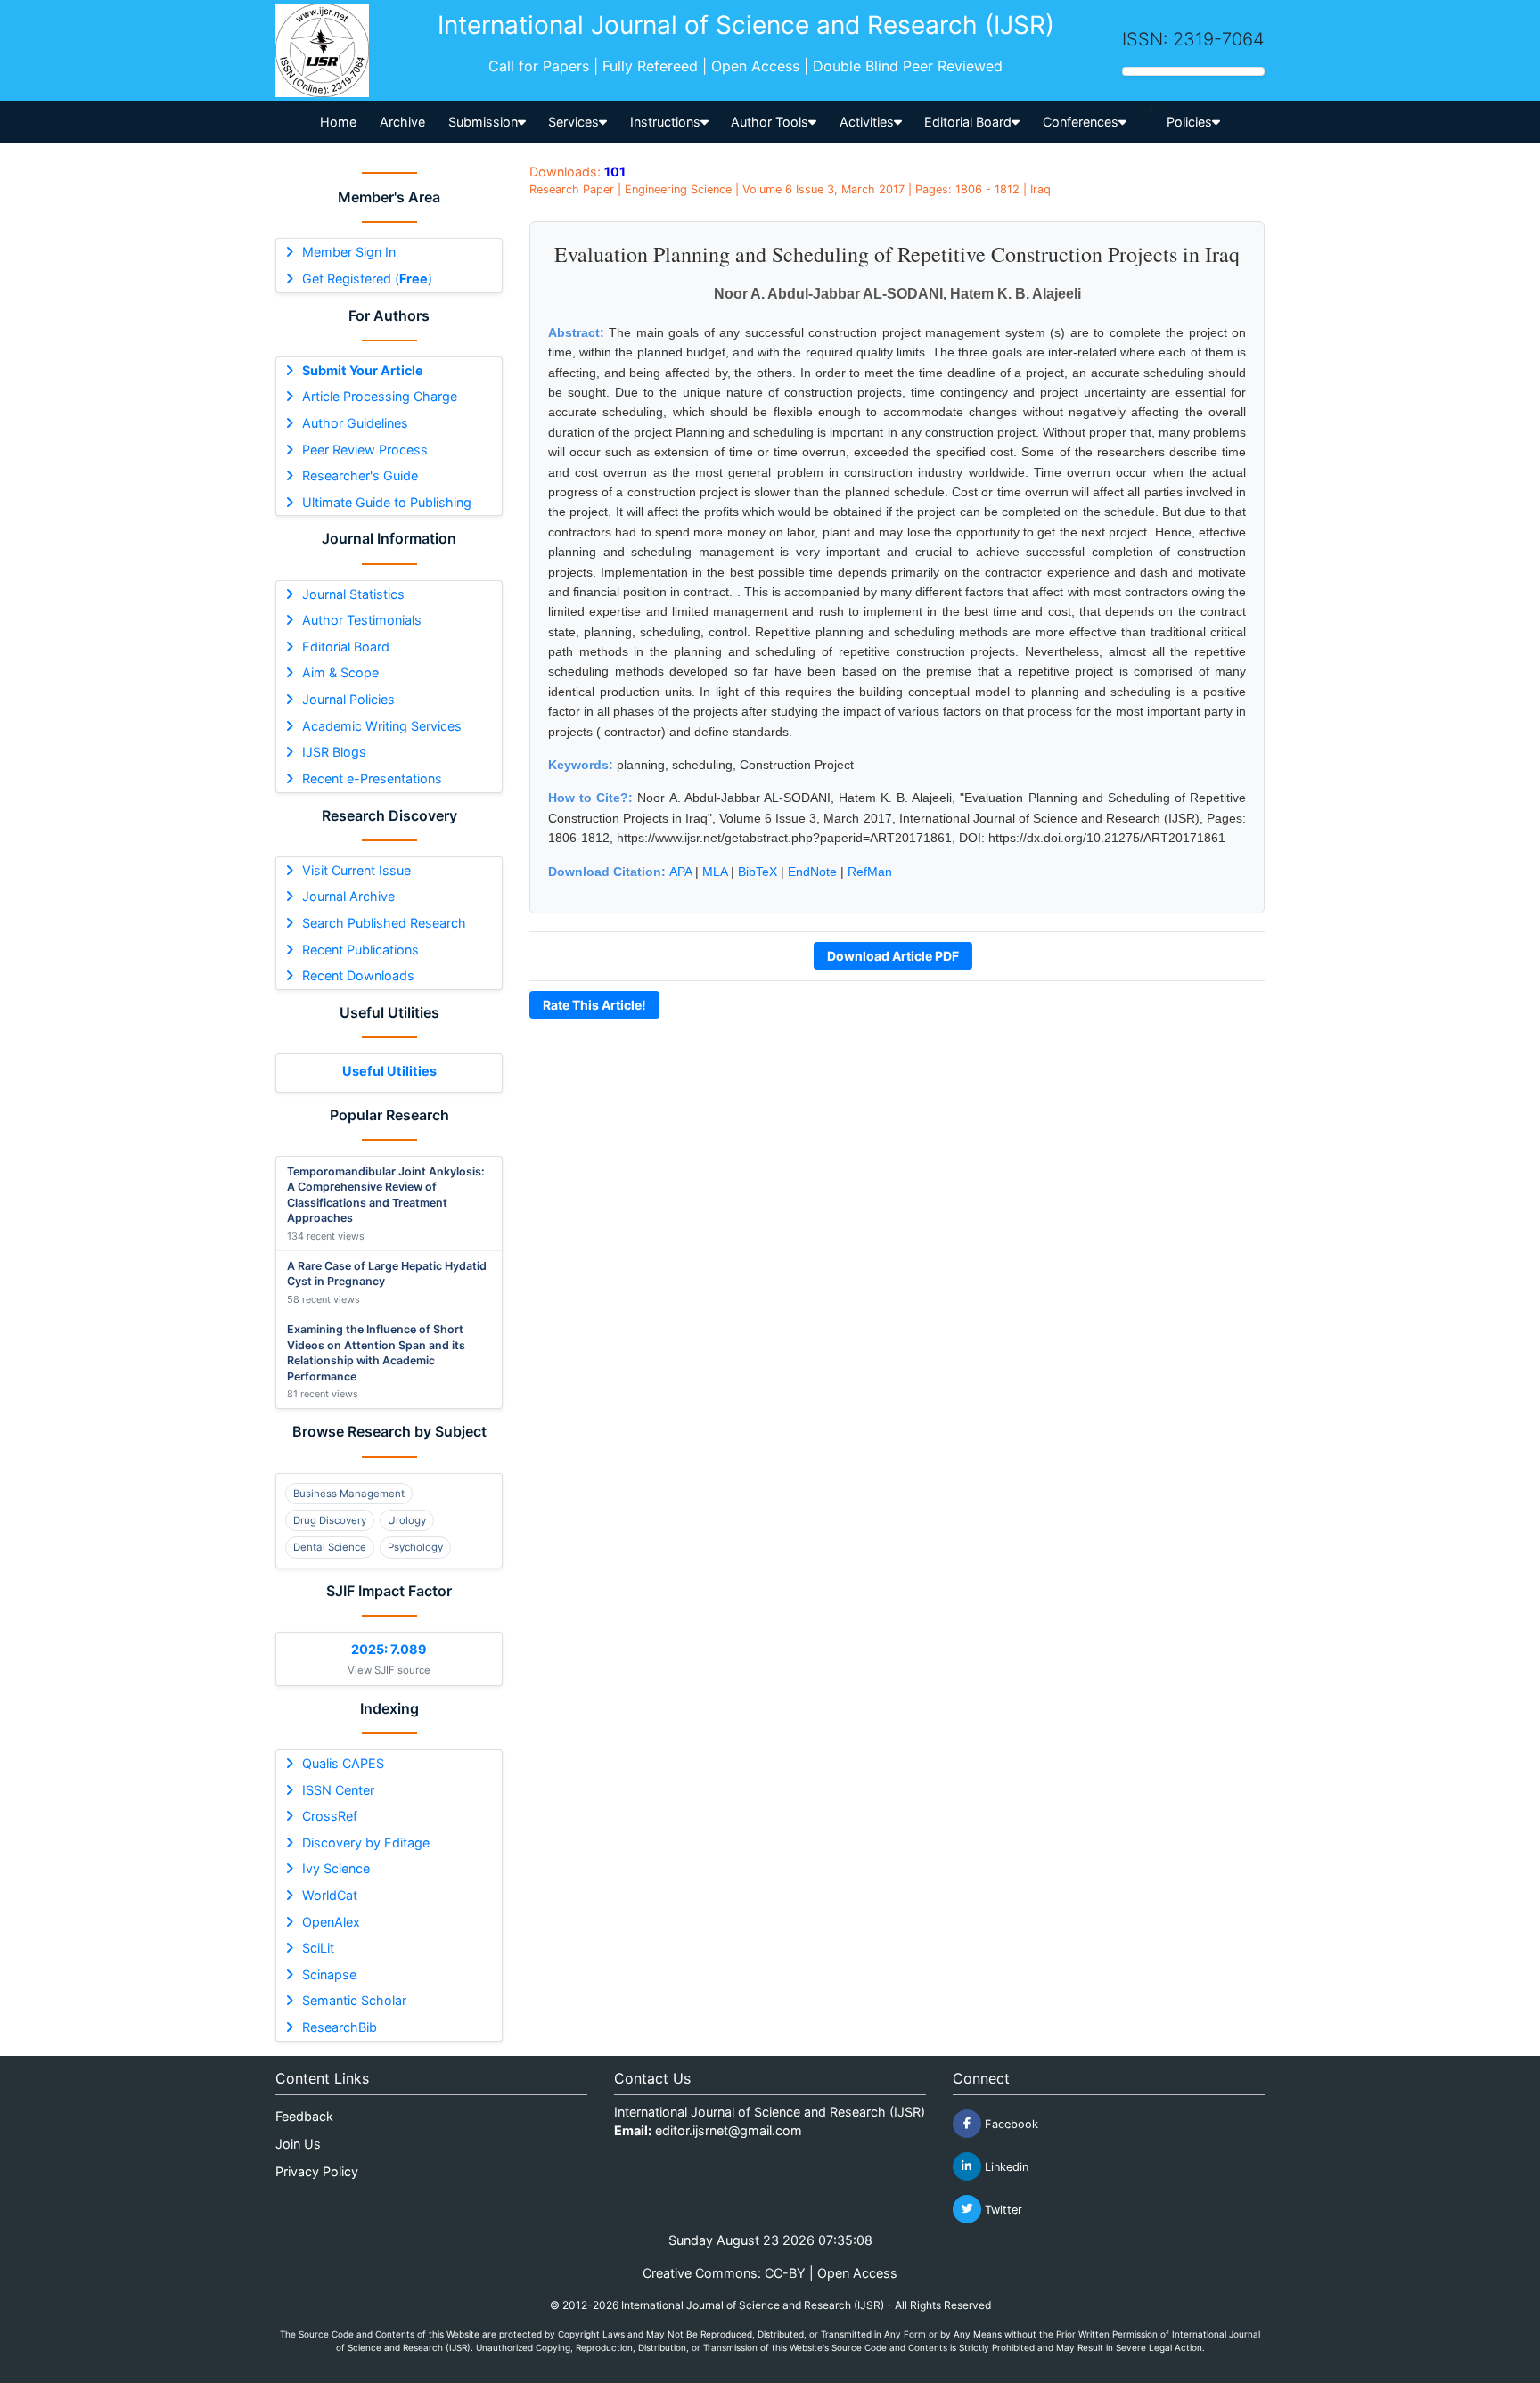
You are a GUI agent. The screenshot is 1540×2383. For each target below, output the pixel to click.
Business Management (349, 1494)
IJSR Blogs (334, 752)
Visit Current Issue (356, 870)
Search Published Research (384, 923)
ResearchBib (340, 2027)
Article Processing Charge (380, 396)
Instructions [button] (665, 122)
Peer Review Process (365, 450)
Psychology (415, 1547)
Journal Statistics (353, 594)
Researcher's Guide (360, 475)
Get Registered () (367, 278)
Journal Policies (348, 699)
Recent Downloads (358, 975)
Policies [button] (1189, 122)
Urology (407, 1520)
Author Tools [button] (770, 122)
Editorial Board (346, 647)
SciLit (318, 1948)
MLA (715, 872)
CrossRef (330, 1816)
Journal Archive (348, 896)
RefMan (870, 872)
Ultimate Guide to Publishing (387, 502)
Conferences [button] (1081, 122)
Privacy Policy (317, 2171)
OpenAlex (331, 1922)
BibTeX (758, 872)
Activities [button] (867, 122)
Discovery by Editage (366, 1843)
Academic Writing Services (382, 726)
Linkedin (1005, 2166)
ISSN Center (338, 1790)
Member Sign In (349, 252)
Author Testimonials (362, 620)
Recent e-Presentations (372, 778)
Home (338, 122)
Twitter (1002, 2209)
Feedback (304, 2116)
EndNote (812, 872)
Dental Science (330, 1547)
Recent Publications (360, 950)
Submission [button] (483, 122)
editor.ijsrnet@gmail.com (729, 2130)
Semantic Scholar (354, 2000)
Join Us (298, 2144)
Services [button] (573, 122)
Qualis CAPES (343, 1763)
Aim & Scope (340, 672)
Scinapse (329, 1974)
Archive (402, 122)
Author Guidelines (355, 423)
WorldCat (330, 1895)
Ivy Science (336, 1868)
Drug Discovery (330, 1520)
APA (680, 872)
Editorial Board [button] (968, 122)
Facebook (1010, 2123)
